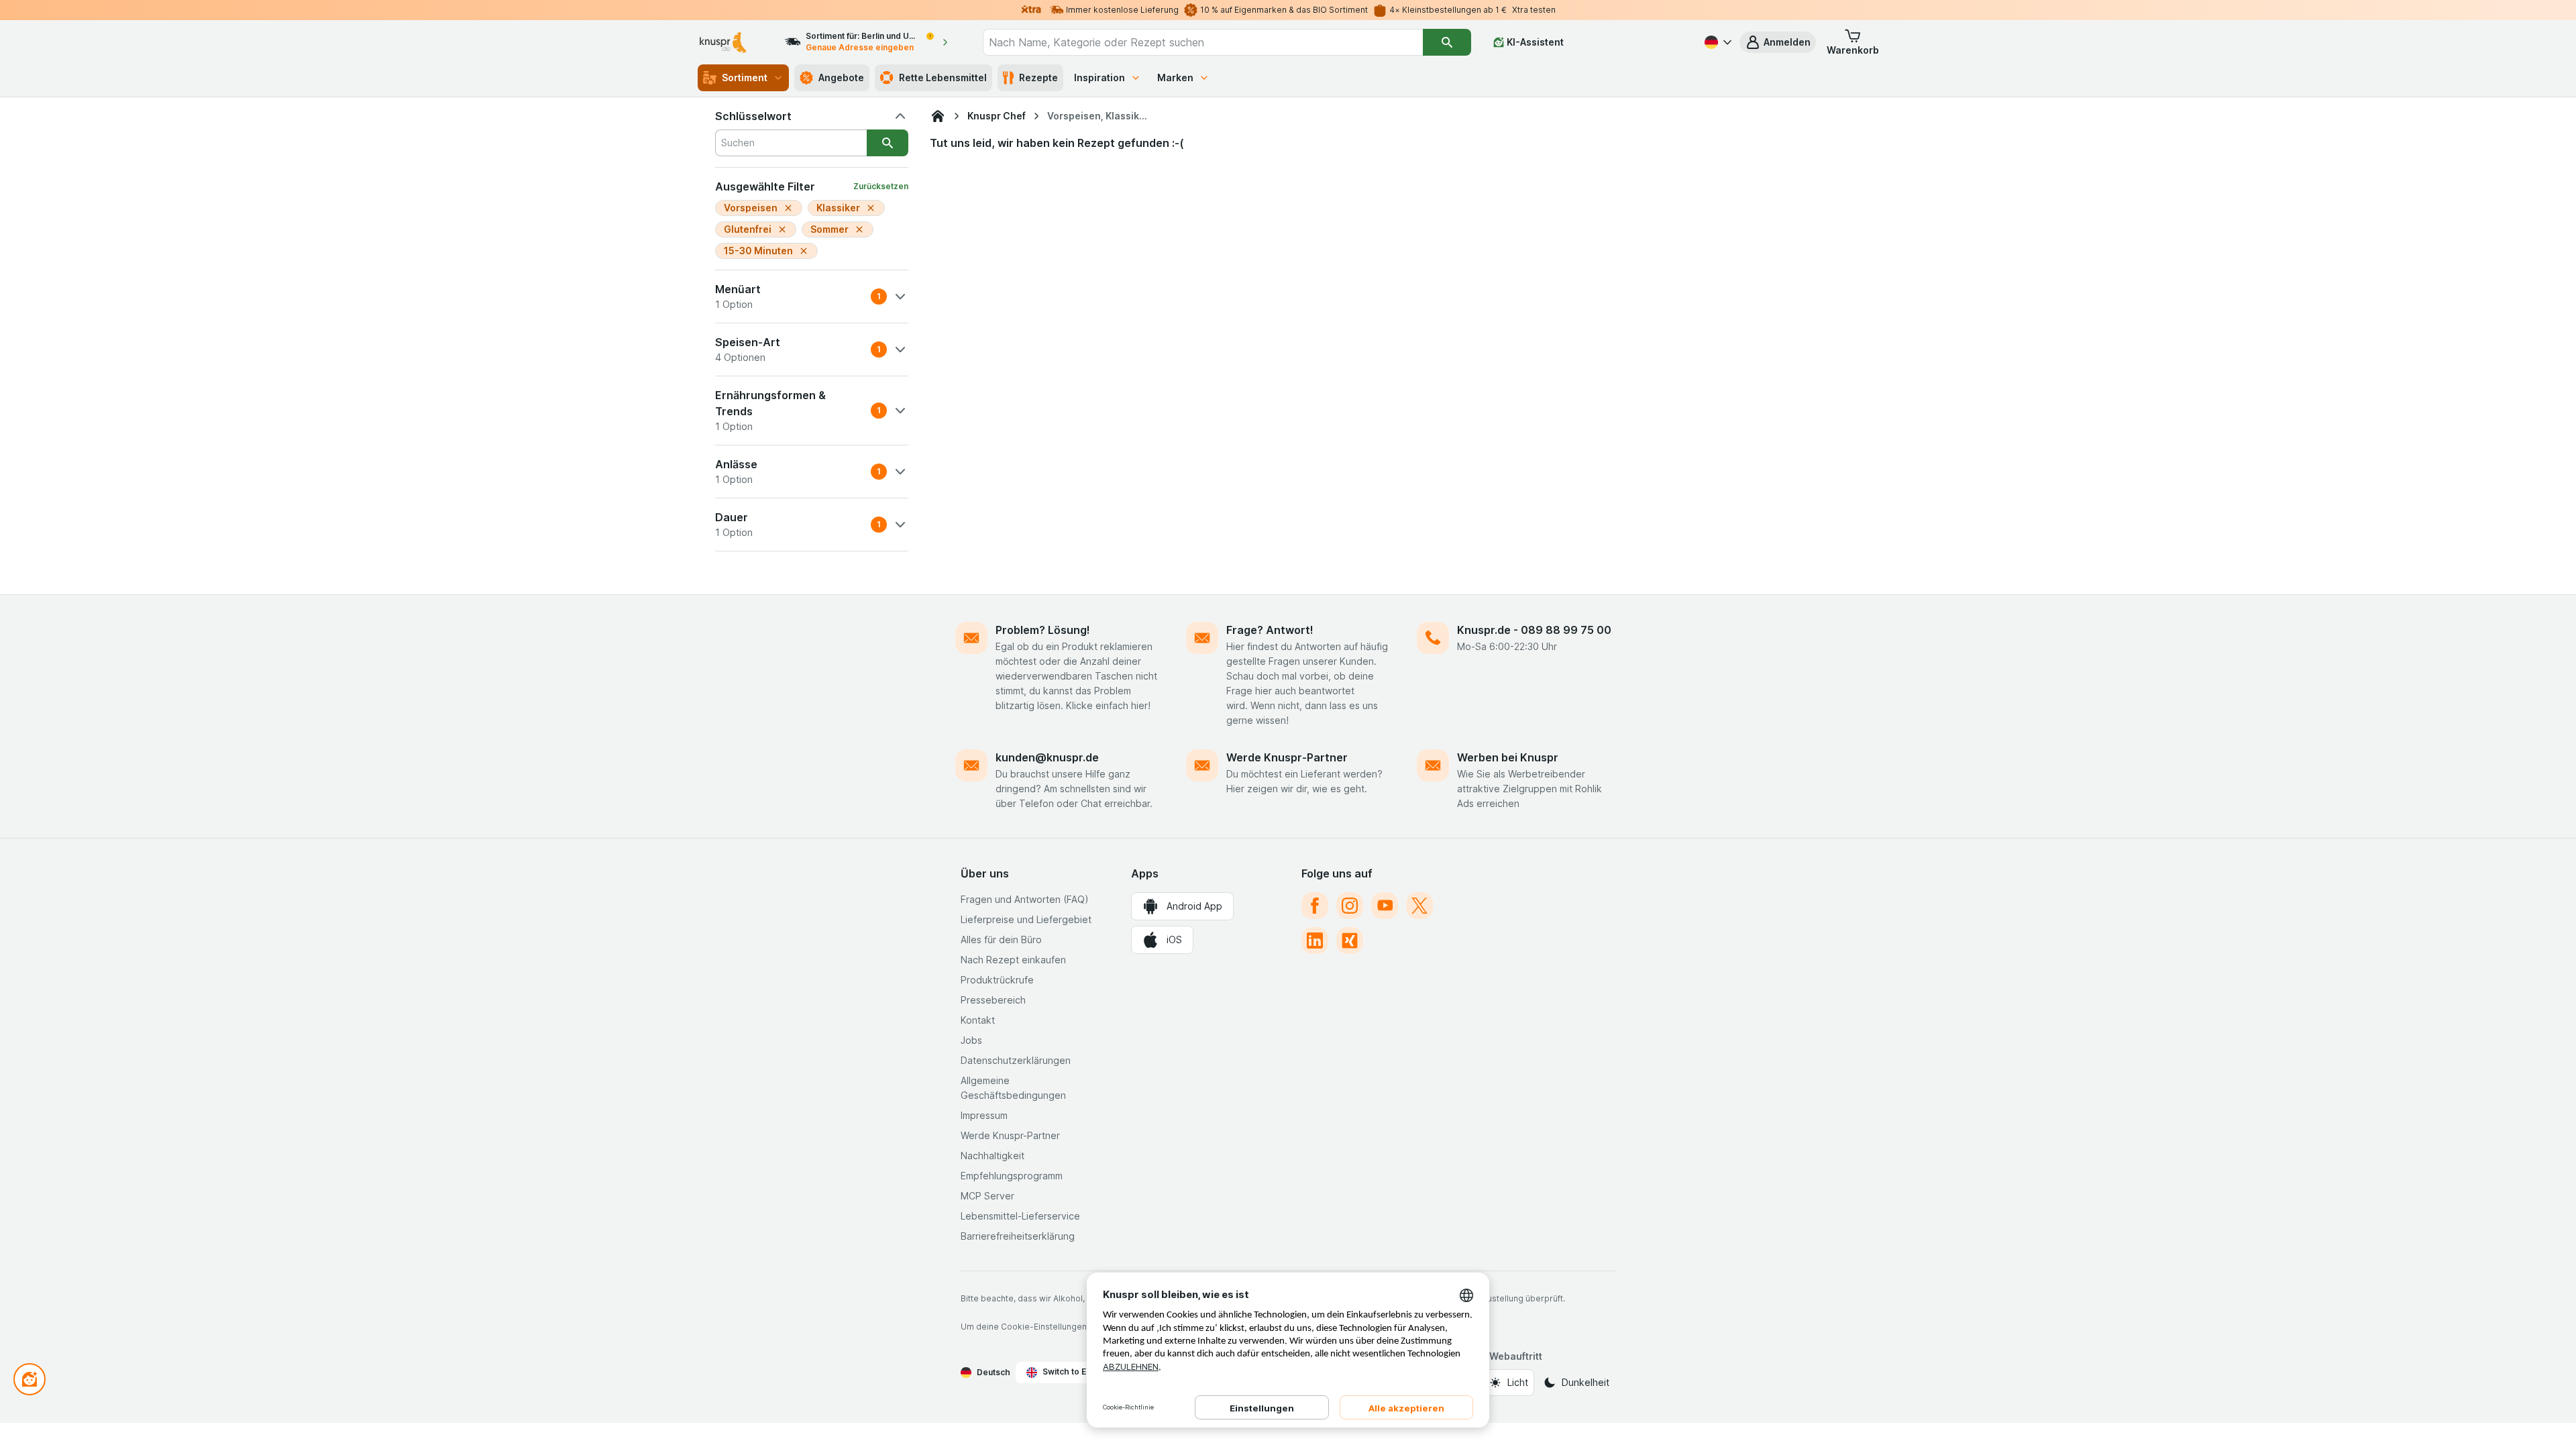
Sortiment (745, 77)
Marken (1175, 77)
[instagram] (1350, 906)
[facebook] (1315, 906)
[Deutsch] (1717, 42)
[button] (1778, 42)
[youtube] (1385, 906)
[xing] (1350, 941)
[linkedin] (1315, 941)
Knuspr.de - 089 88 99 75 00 (1534, 630)
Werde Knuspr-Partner (1287, 757)
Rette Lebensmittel (943, 77)
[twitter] (1419, 906)
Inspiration (1099, 77)
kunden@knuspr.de (1047, 757)
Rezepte (1038, 77)
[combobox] (1203, 42)
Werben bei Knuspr (1508, 757)
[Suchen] (1447, 42)
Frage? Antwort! (1270, 630)
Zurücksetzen (881, 186)
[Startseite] (938, 116)
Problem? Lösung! (1043, 630)
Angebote (841, 77)
